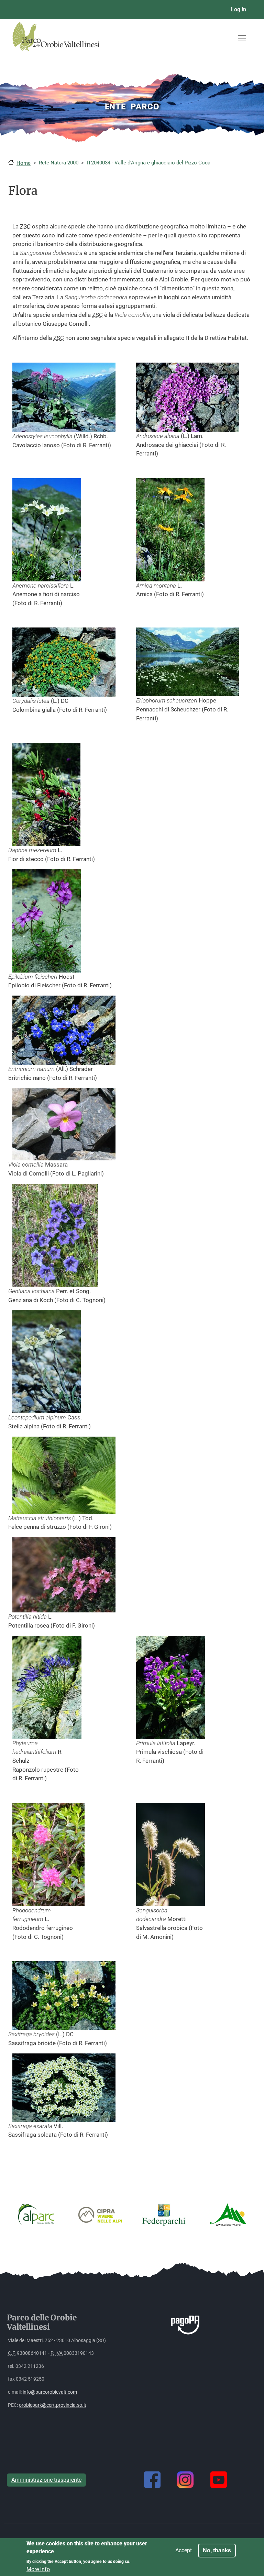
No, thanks (217, 2550)
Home (24, 163)
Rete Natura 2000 (59, 163)
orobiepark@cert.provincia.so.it (53, 2405)
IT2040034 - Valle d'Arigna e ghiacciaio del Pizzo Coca (148, 163)
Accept (184, 2550)
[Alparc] (36, 2214)
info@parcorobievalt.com (50, 2392)
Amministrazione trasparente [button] (46, 2480)
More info (38, 2569)
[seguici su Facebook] (152, 2480)
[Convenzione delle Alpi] (228, 2214)
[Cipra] (100, 2214)
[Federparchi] (164, 2214)
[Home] (62, 49)
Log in (239, 9)
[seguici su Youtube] (219, 2480)
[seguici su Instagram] (185, 2480)
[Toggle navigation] (242, 38)
